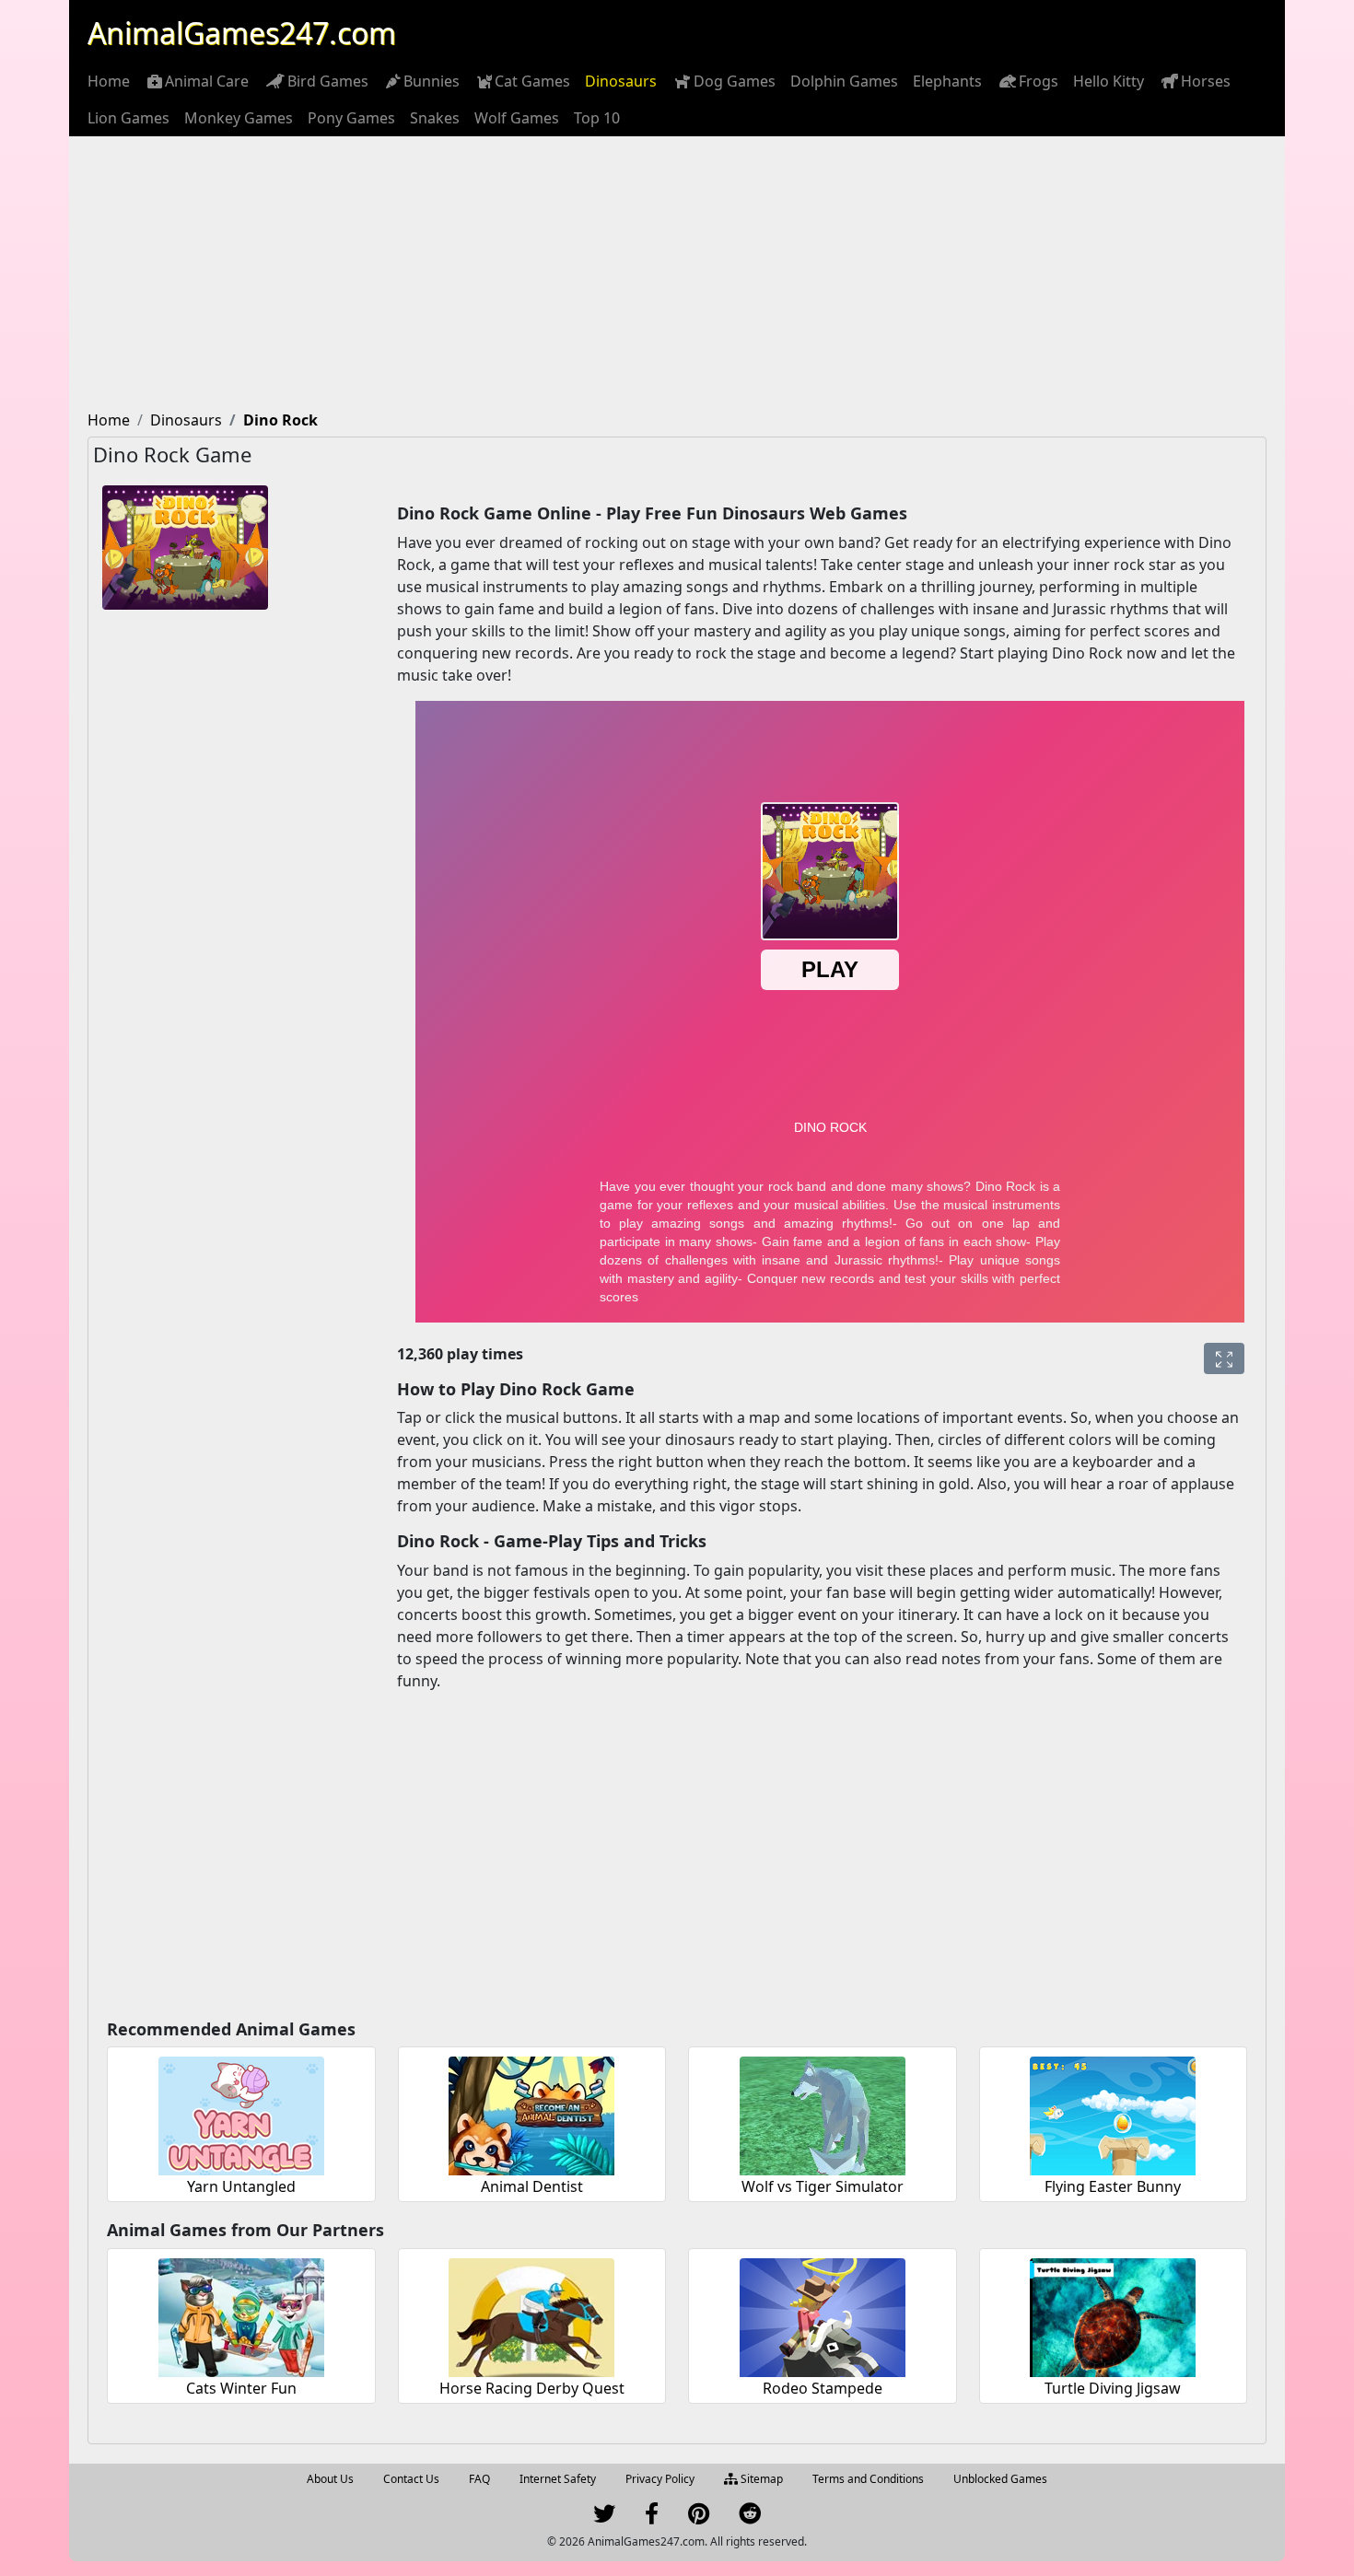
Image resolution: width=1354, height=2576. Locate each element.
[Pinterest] (699, 2518)
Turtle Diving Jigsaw (1113, 2388)
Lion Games (128, 118)
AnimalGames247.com (242, 33)
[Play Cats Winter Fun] (241, 2315)
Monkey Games (239, 118)
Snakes (435, 118)
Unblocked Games (1000, 2479)
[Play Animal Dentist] (531, 2113)
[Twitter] (604, 2518)
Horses (1206, 81)
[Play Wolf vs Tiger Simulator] (823, 2113)
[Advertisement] (677, 274)
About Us (330, 2479)
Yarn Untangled (241, 2186)
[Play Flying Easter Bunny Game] (1113, 2113)
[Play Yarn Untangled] (241, 2113)
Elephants (947, 81)
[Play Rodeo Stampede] (823, 2315)
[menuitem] (109, 81)
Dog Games (735, 81)
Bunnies (432, 81)
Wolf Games (517, 118)
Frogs (1039, 81)
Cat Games (532, 81)
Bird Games (328, 81)
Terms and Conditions (868, 2479)
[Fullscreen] (1224, 1358)
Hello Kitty (1109, 81)
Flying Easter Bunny (1113, 2186)
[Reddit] (750, 2518)
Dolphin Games (844, 81)
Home (109, 81)
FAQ (479, 2479)
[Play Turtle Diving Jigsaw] (1113, 2315)
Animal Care (207, 81)
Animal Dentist (532, 2186)
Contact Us (411, 2479)
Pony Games (351, 118)
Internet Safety (558, 2479)
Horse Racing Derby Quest (532, 2388)
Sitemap (760, 2479)
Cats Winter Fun (241, 2388)
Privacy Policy (660, 2479)
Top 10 (597, 118)
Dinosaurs (621, 81)
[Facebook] (652, 2518)
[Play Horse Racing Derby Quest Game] (531, 2315)
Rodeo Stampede (823, 2388)
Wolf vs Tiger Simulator (823, 2186)
